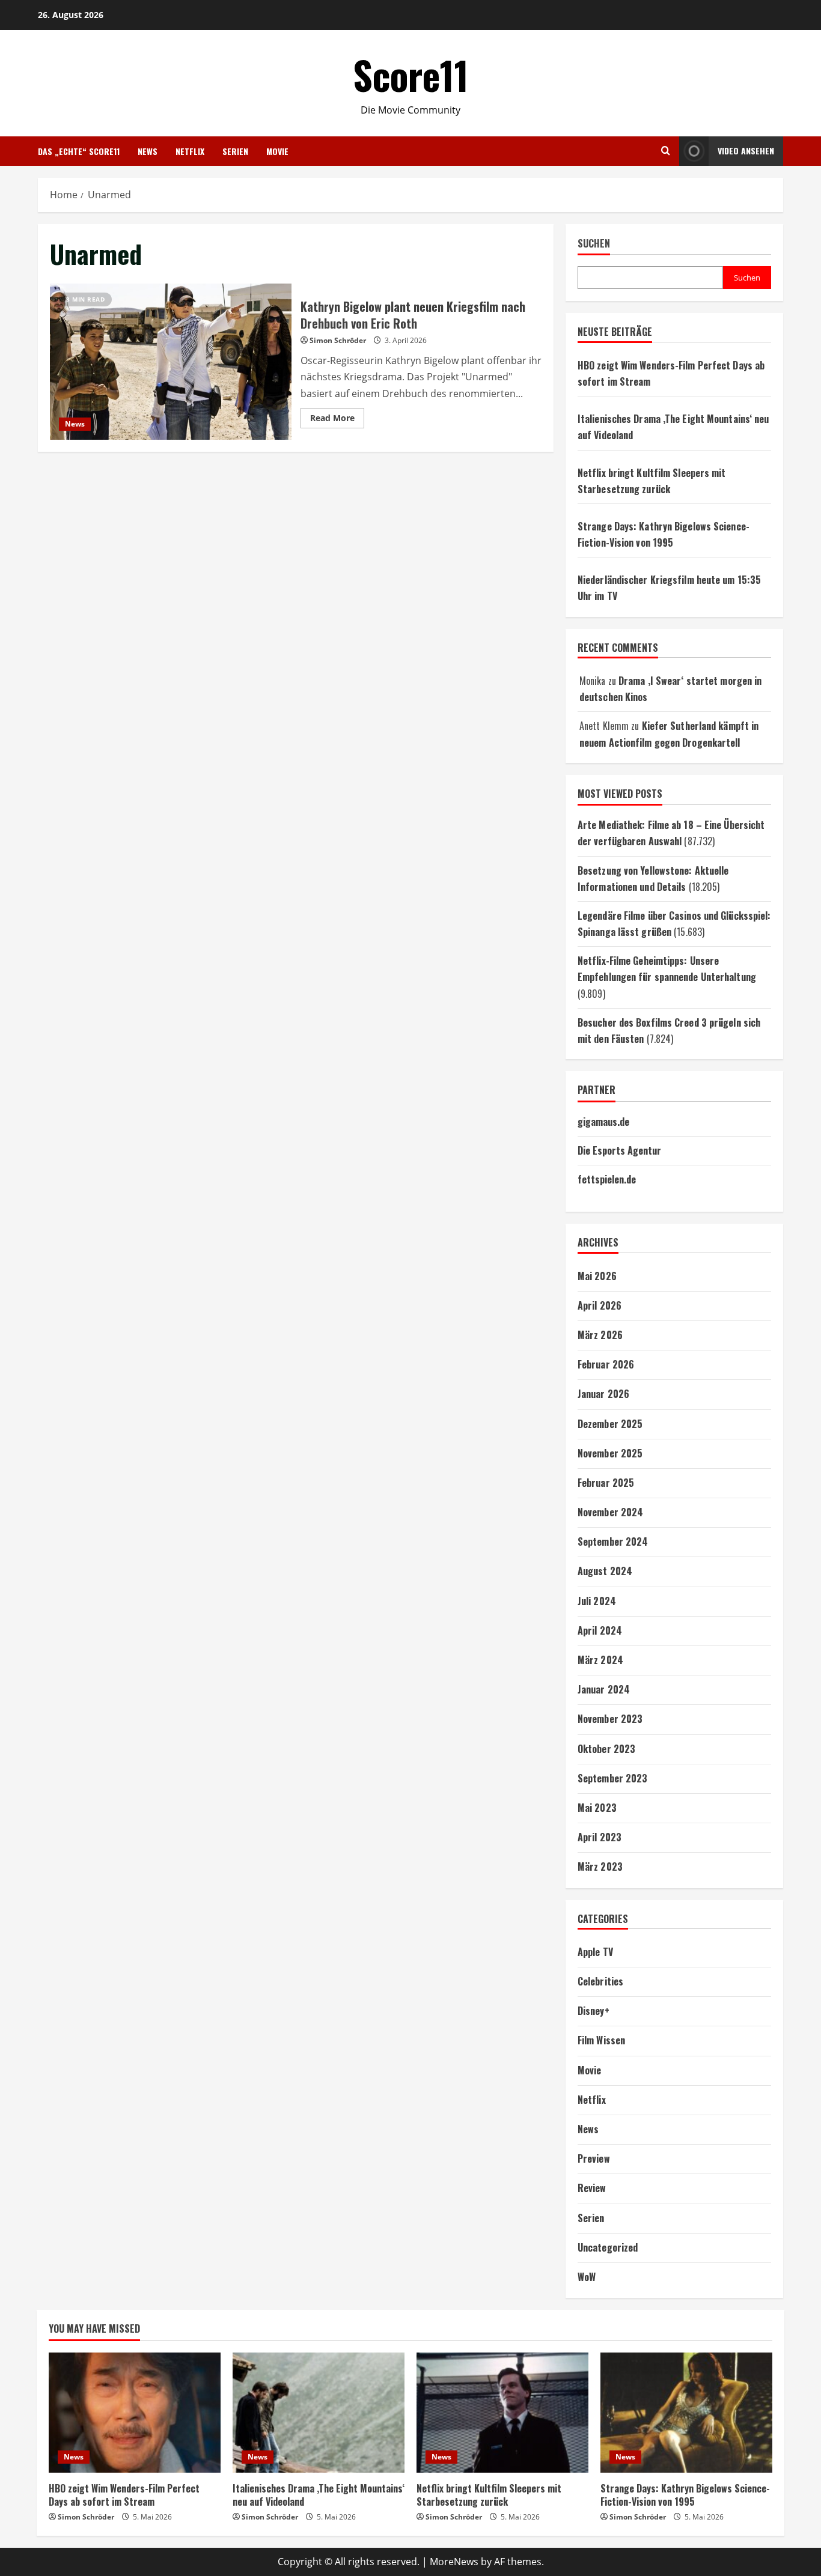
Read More (337, 420)
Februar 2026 (606, 1364)
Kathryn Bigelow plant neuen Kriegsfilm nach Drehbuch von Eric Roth (171, 362)
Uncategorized (608, 2247)
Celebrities (600, 1981)
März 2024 (600, 1660)
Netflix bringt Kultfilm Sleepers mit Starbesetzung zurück (489, 2495)
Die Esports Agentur (619, 1150)
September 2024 (613, 1542)
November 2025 (610, 1453)
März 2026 (600, 1335)
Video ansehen (746, 150)
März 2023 (600, 1867)
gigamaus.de (603, 1122)
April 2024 (600, 1630)
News (148, 151)
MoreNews (454, 2562)
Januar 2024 (604, 1689)
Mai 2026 (597, 1276)
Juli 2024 (597, 1601)
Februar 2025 (606, 1483)
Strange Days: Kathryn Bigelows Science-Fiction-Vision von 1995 (685, 2495)
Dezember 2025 (610, 1424)
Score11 (411, 74)
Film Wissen (601, 2040)
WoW (587, 2277)
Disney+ (594, 2011)
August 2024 (605, 1571)
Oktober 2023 (606, 1749)
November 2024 (610, 1512)
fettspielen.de (607, 1179)
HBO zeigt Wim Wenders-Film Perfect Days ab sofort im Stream (124, 2495)
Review (592, 2188)
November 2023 (610, 1719)
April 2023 (600, 1837)
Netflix (190, 151)
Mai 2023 (597, 1808)
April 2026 (600, 1305)
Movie (277, 151)
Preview (594, 2158)
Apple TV (595, 1952)
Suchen (594, 244)
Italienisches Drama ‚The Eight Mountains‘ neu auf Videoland (319, 2495)
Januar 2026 (603, 1394)
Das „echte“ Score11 (79, 151)
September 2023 (612, 1778)
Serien (235, 151)
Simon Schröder (338, 340)
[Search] (666, 151)
